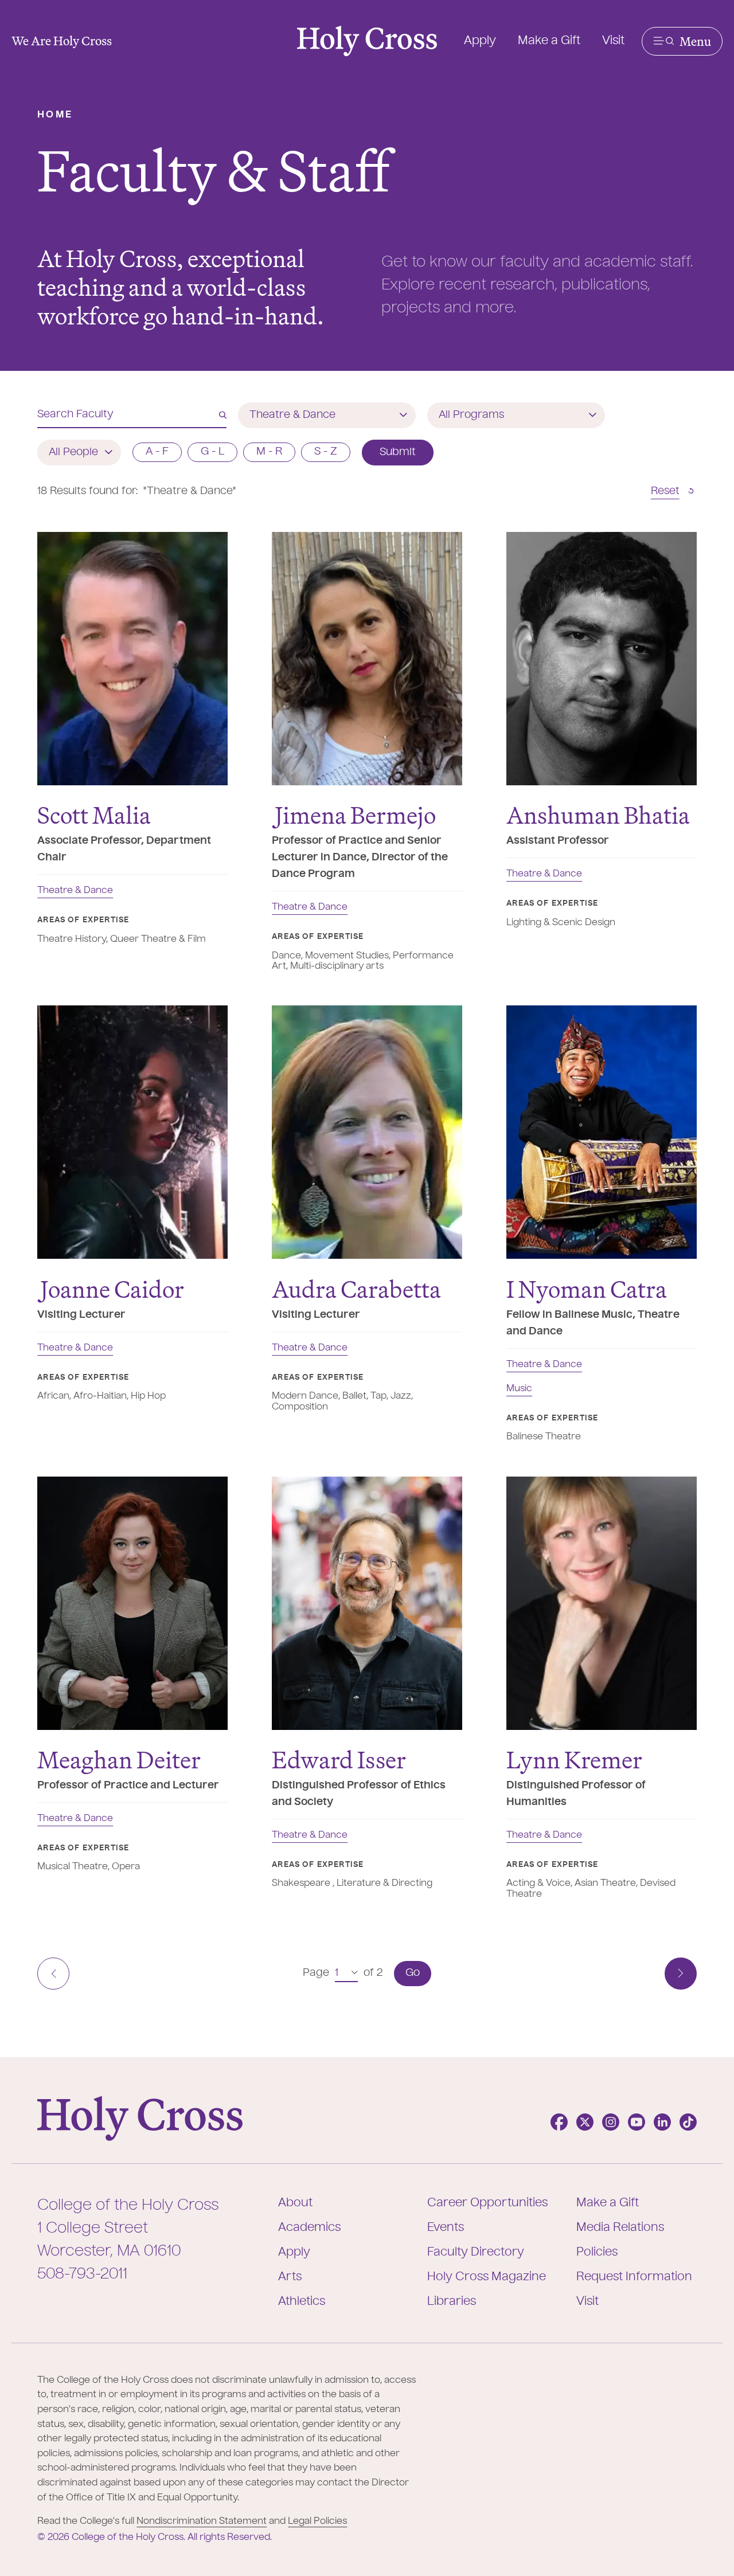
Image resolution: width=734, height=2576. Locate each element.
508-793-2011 (82, 2274)
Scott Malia (94, 815)
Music (519, 1389)
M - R (269, 452)
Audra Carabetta (356, 1289)
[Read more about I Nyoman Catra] (602, 1132)
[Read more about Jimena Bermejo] (367, 659)
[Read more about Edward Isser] (367, 1603)
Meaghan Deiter (119, 1759)
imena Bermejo (355, 815)
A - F (157, 452)
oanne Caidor (112, 1289)
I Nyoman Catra (587, 1289)
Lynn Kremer (574, 1759)
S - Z (326, 452)
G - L (212, 452)
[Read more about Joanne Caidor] (132, 1132)
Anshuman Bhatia (598, 815)
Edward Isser (339, 1759)
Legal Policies (317, 2522)
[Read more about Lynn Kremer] (602, 1603)
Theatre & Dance (75, 891)
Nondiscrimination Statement (202, 2522)
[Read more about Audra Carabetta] (367, 1132)
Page (316, 1973)
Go (413, 1973)
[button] (682, 41)
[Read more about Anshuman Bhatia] (602, 659)
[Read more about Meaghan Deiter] (132, 1603)
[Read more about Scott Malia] (132, 659)
